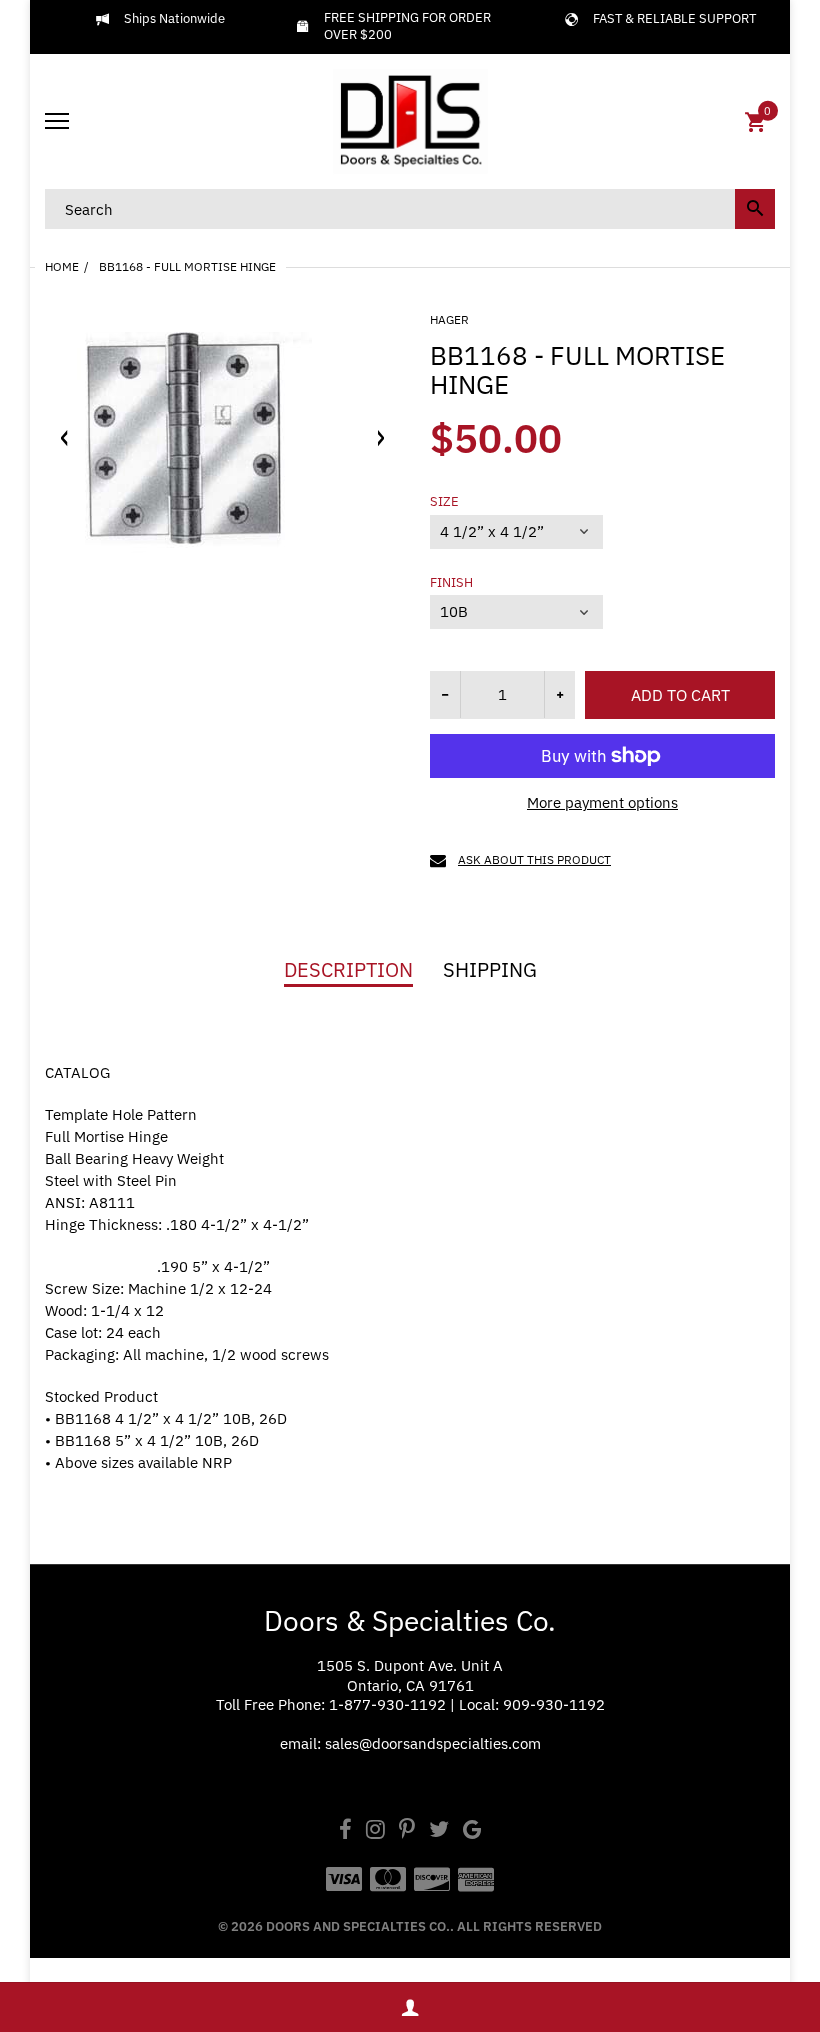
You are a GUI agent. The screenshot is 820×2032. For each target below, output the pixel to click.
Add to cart (680, 695)
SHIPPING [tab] (490, 970)
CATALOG (77, 1072)
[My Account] (410, 2007)
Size (444, 502)
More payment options (602, 802)
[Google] (472, 1831)
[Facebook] (345, 1831)
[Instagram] (375, 1831)
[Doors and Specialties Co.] (410, 122)
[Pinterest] (407, 1831)
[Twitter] (439, 1831)
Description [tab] (348, 970)
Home (62, 266)
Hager (449, 319)
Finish (451, 583)
